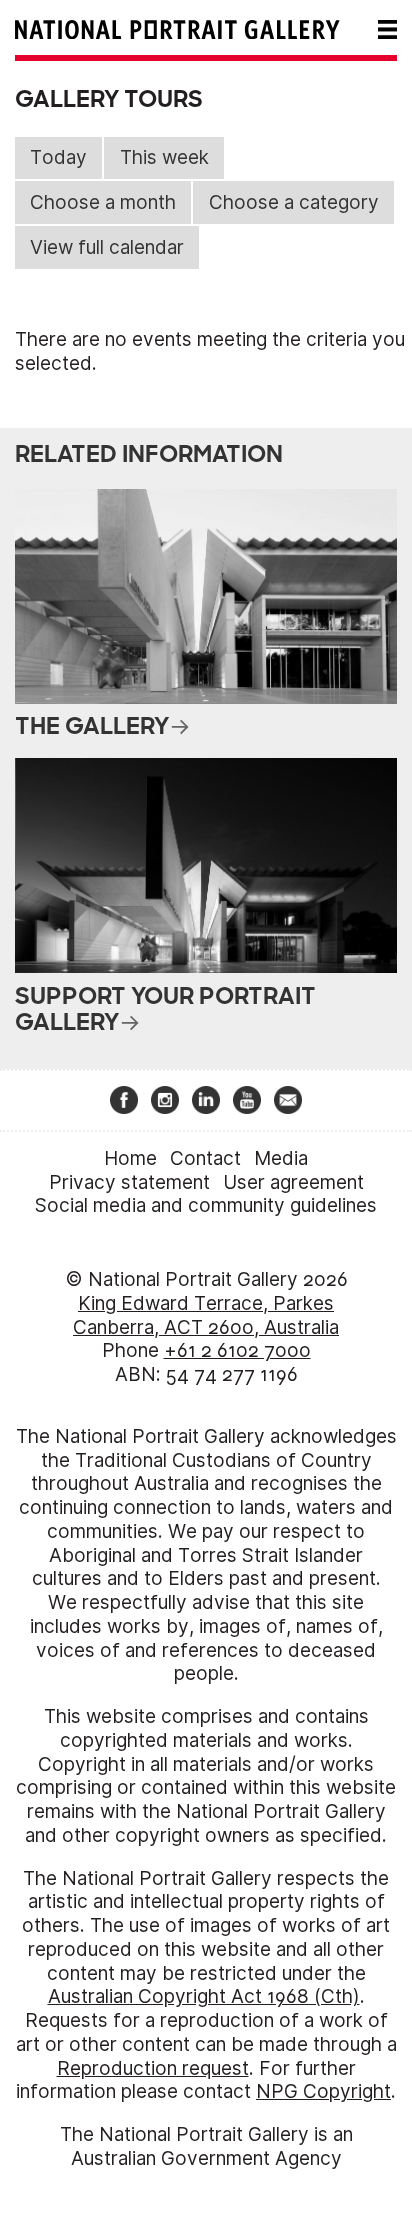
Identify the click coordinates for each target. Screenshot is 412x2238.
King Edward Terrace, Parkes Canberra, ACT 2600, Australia (206, 1315)
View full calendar (107, 247)
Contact (205, 1158)
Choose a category (294, 202)
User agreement (293, 1182)
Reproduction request (153, 2068)
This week (164, 157)
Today (58, 157)
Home (130, 1158)
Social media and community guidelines (206, 1205)
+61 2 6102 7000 (237, 1350)
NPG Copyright (323, 2091)
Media (281, 1158)
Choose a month (103, 202)
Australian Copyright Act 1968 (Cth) (204, 1996)
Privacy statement (129, 1182)
